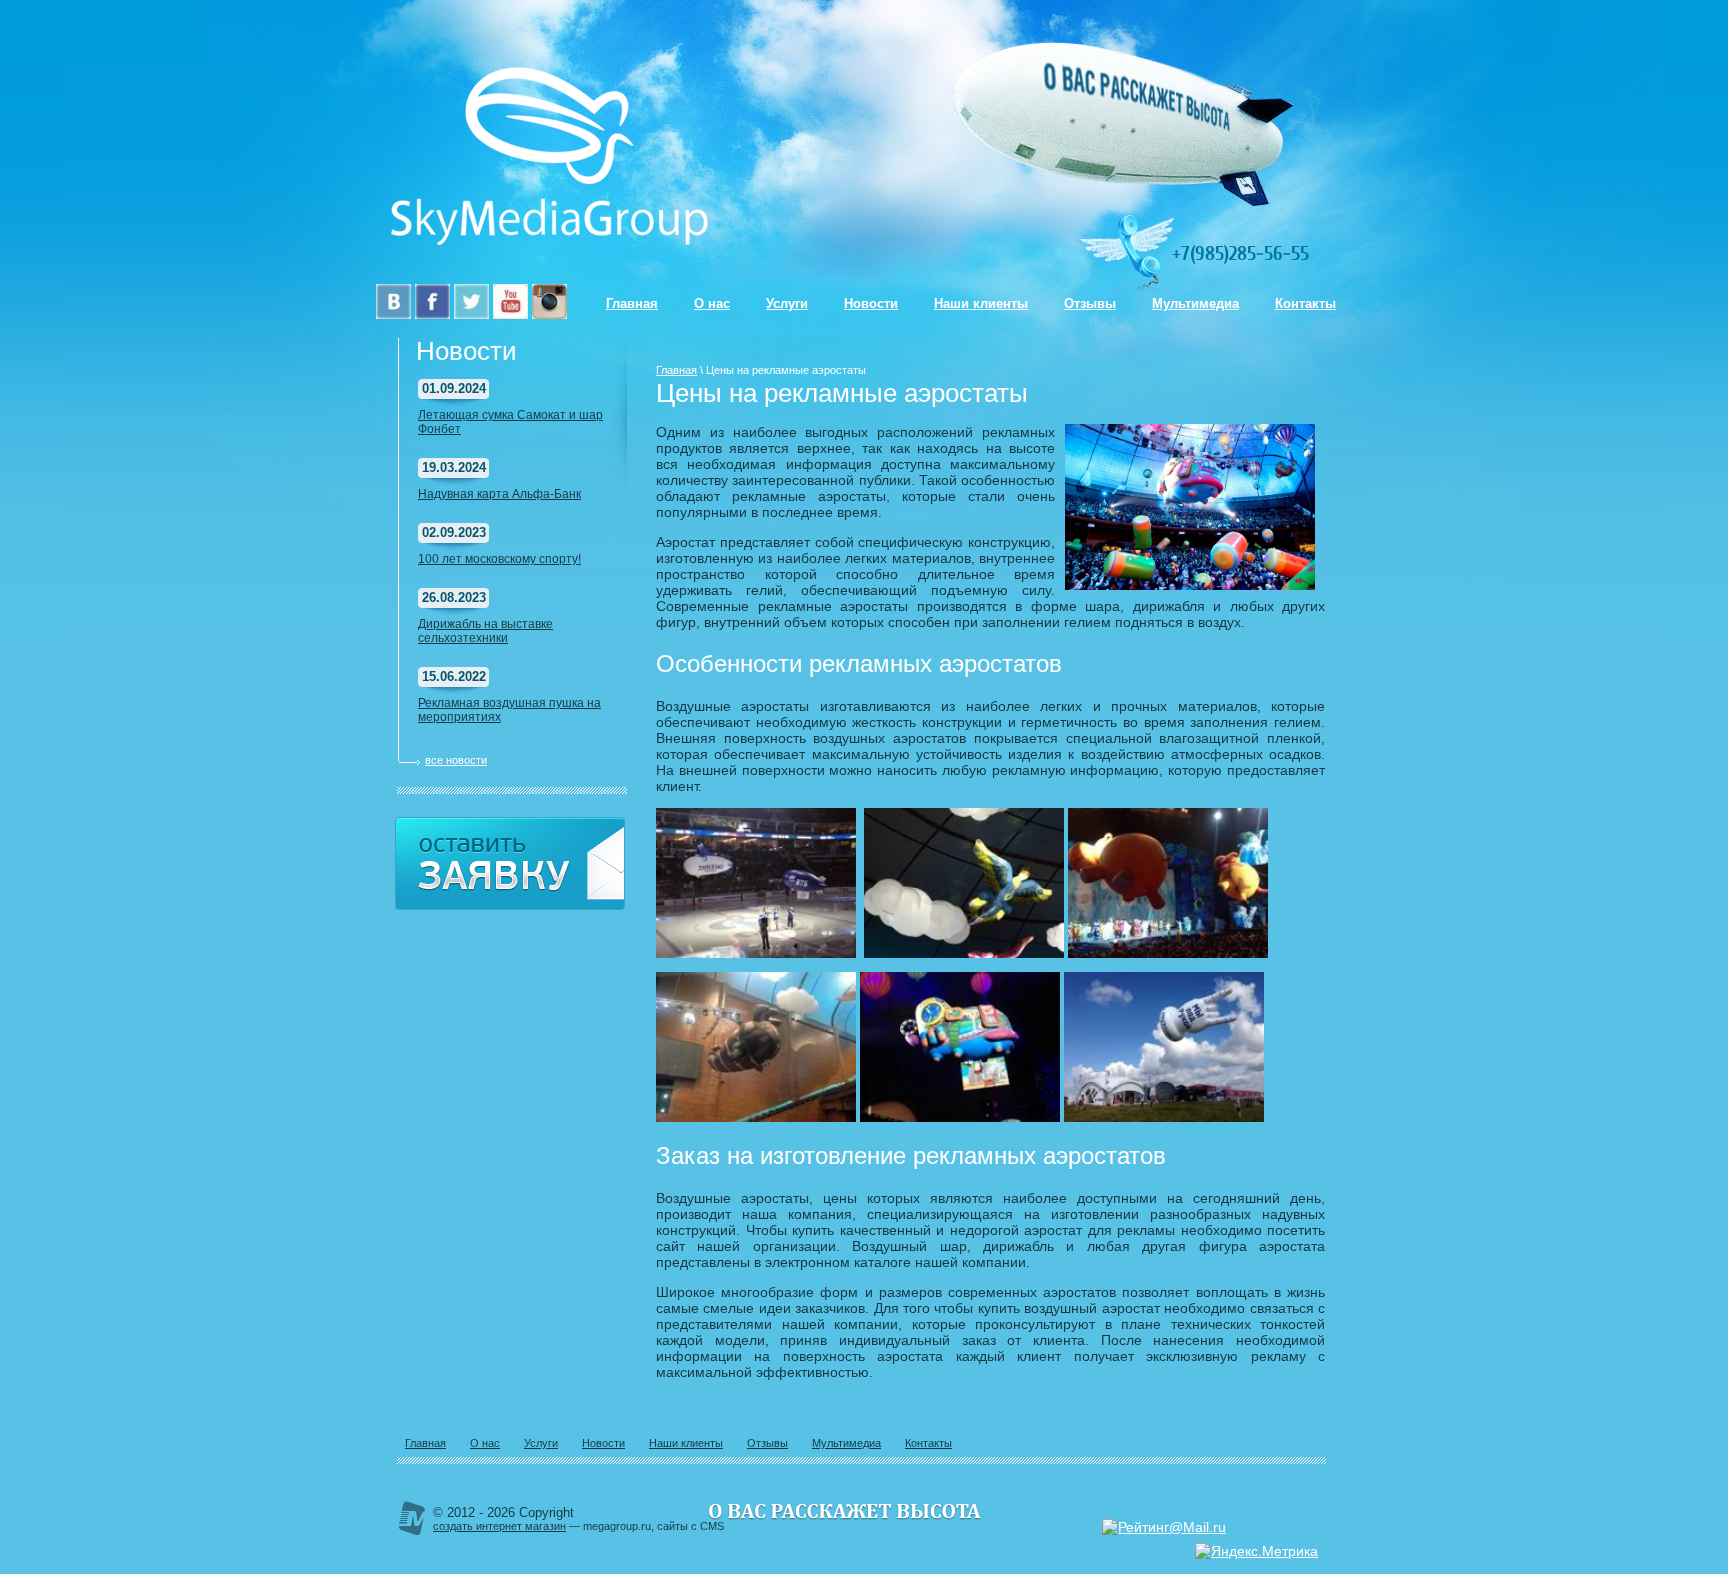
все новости (456, 760)
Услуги (787, 303)
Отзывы (1090, 303)
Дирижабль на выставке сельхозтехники (485, 631)
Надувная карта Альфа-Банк (499, 494)
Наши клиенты (981, 303)
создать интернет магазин (499, 1526)
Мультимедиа (1195, 303)
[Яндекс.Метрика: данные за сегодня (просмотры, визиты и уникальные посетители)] (1256, 1551)
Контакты (1305, 303)
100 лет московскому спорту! (499, 559)
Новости (871, 303)
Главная (632, 303)
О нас (712, 303)
